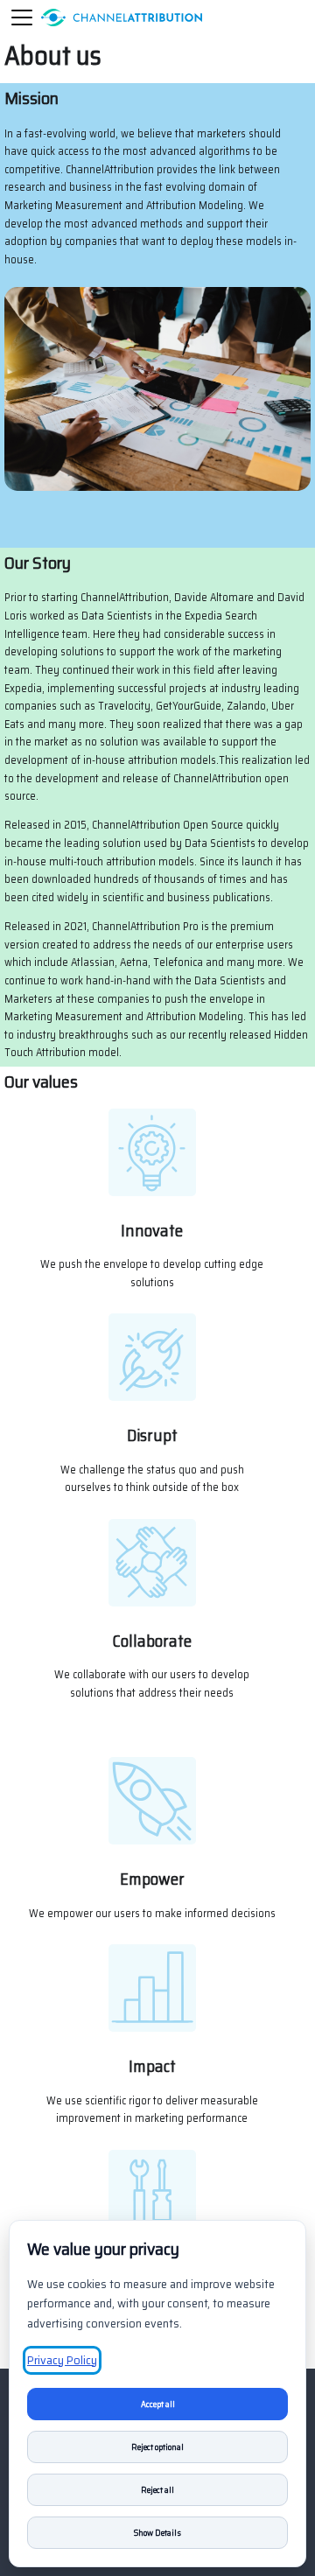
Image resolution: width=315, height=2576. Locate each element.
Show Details (157, 2533)
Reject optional (157, 2447)
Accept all (158, 2404)
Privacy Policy (62, 2360)
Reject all (157, 2490)
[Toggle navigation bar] (22, 17)
